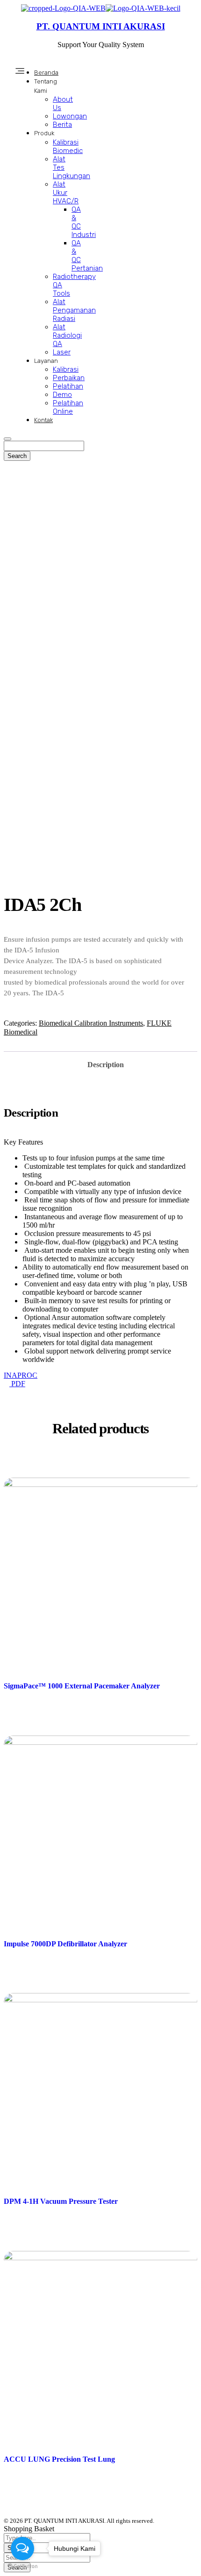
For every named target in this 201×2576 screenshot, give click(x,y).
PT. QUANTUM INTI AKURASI (101, 26)
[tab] (106, 1062)
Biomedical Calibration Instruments (91, 1023)
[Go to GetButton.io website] (22, 2566)
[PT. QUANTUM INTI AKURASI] (63, 8)
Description (106, 1065)
